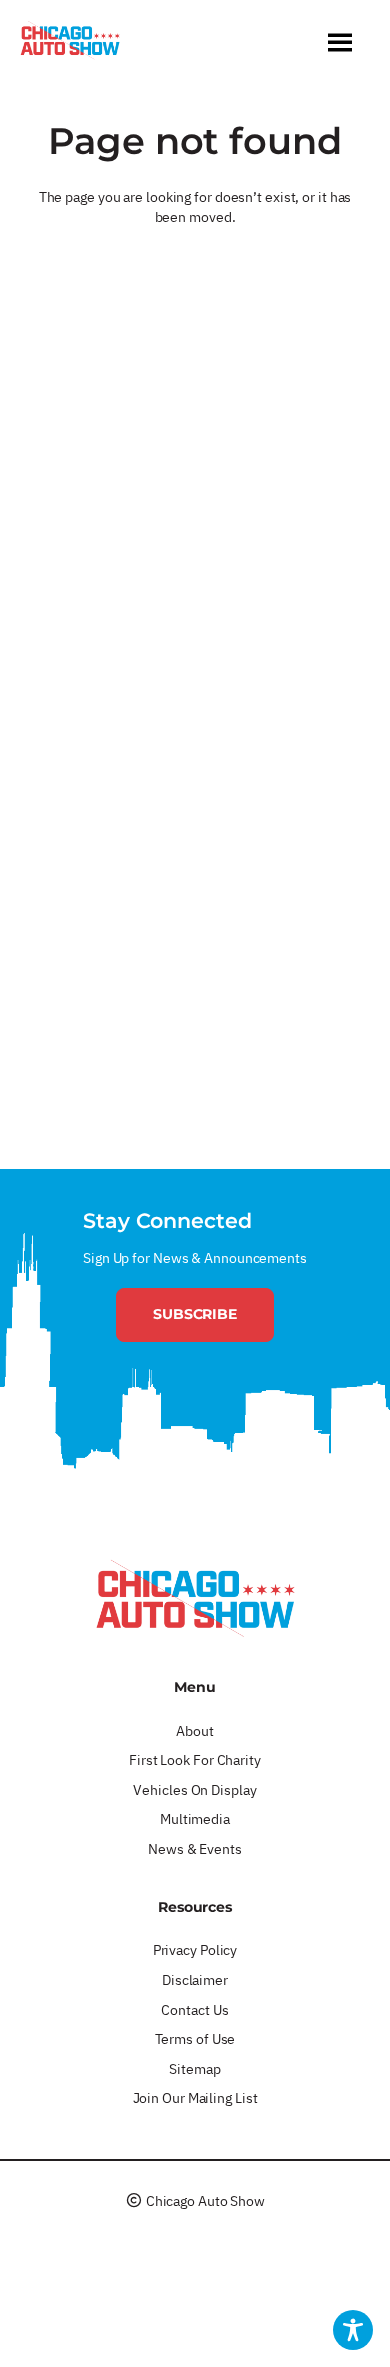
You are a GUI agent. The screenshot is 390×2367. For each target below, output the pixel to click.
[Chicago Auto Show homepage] (195, 1598)
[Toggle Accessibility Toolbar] (353, 2330)
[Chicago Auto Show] (70, 45)
